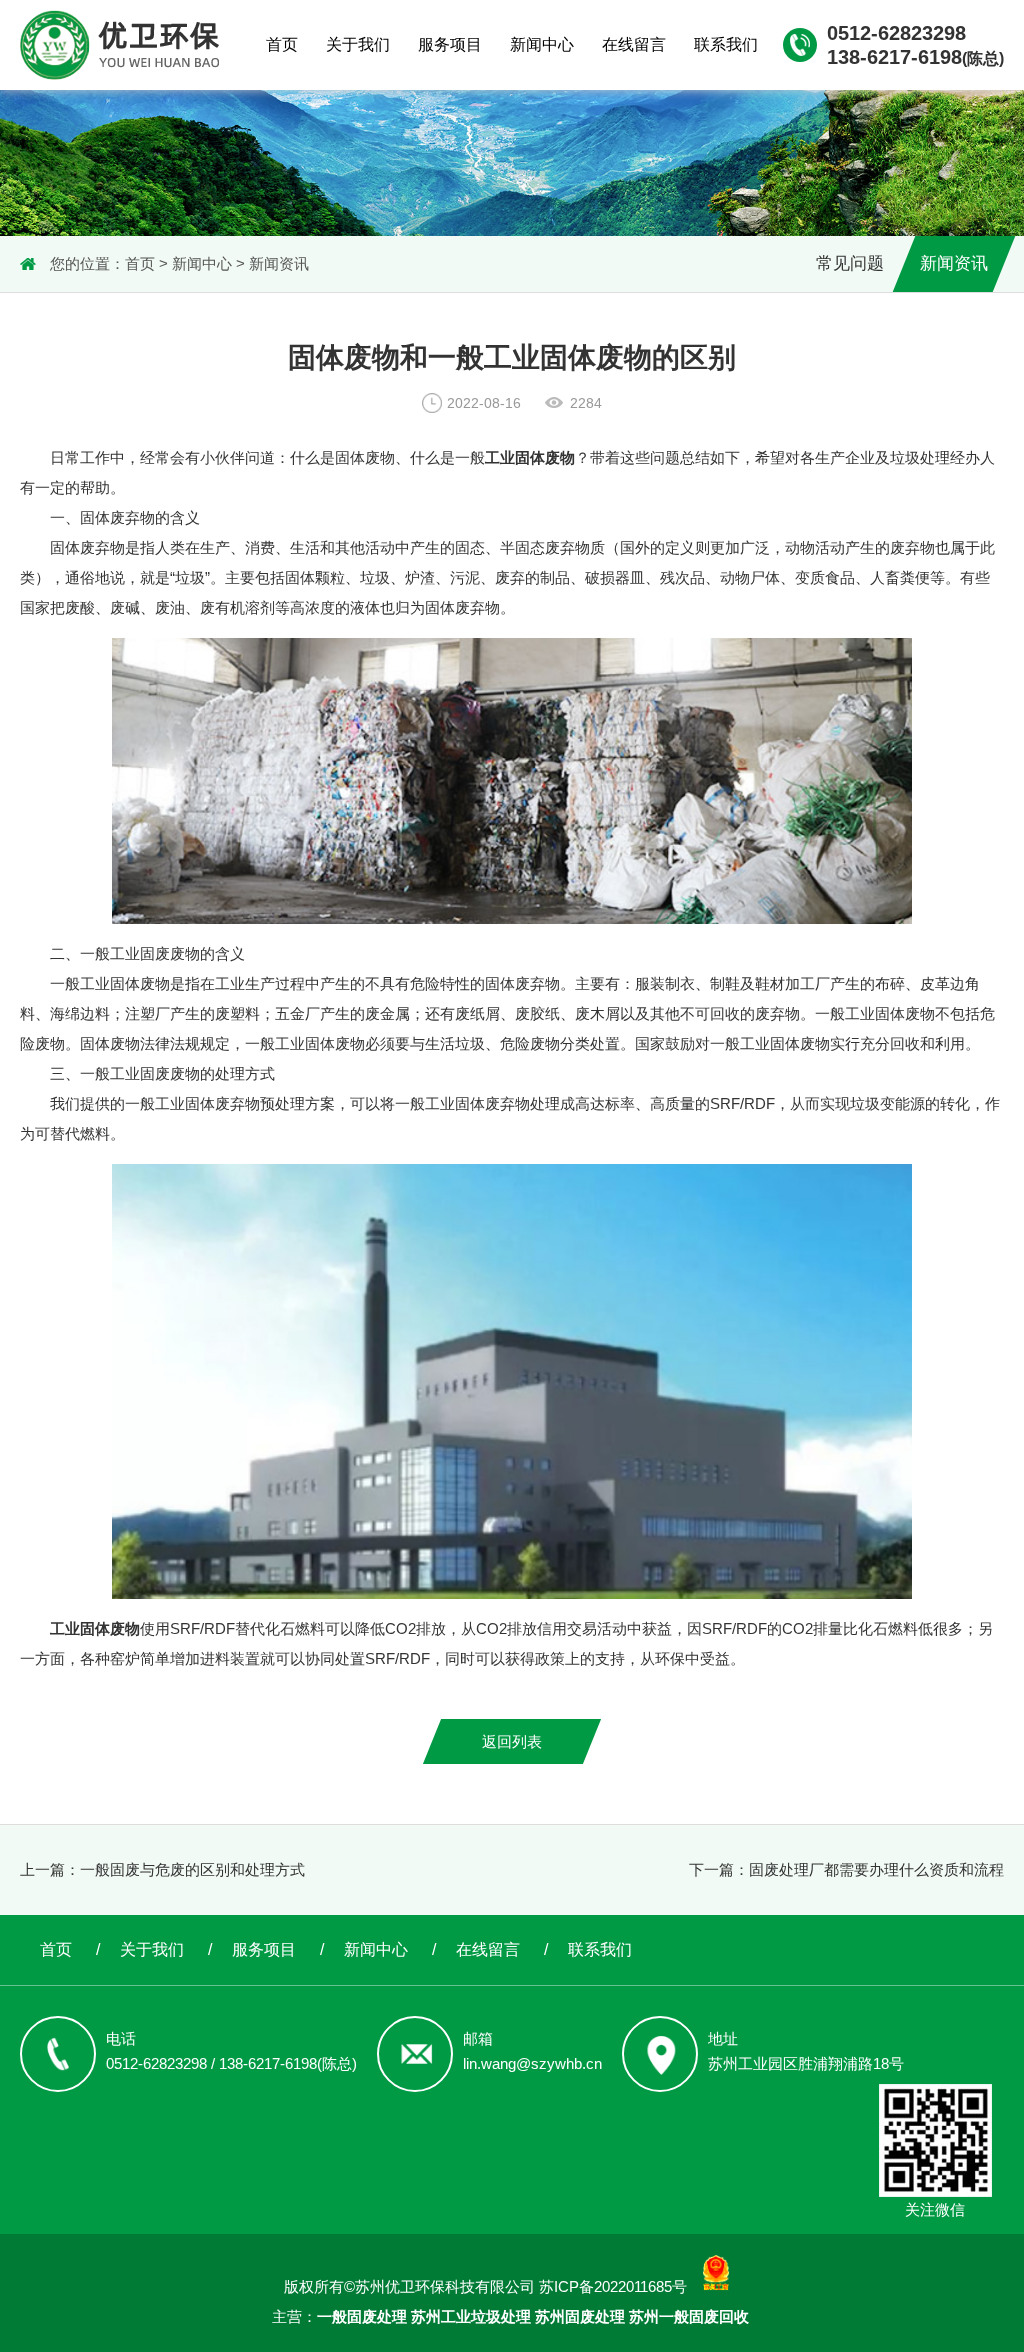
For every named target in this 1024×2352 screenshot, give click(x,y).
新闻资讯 (279, 263)
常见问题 (850, 263)
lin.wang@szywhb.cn (532, 2063)
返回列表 (512, 1741)
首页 (282, 44)
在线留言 (634, 44)
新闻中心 (542, 44)
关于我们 (358, 44)
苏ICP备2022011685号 (613, 2286)
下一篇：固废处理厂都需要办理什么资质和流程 (846, 1869)
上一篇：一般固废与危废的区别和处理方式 (162, 1869)
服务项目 (450, 44)
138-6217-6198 (915, 57)
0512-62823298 (896, 33)
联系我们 (726, 44)
